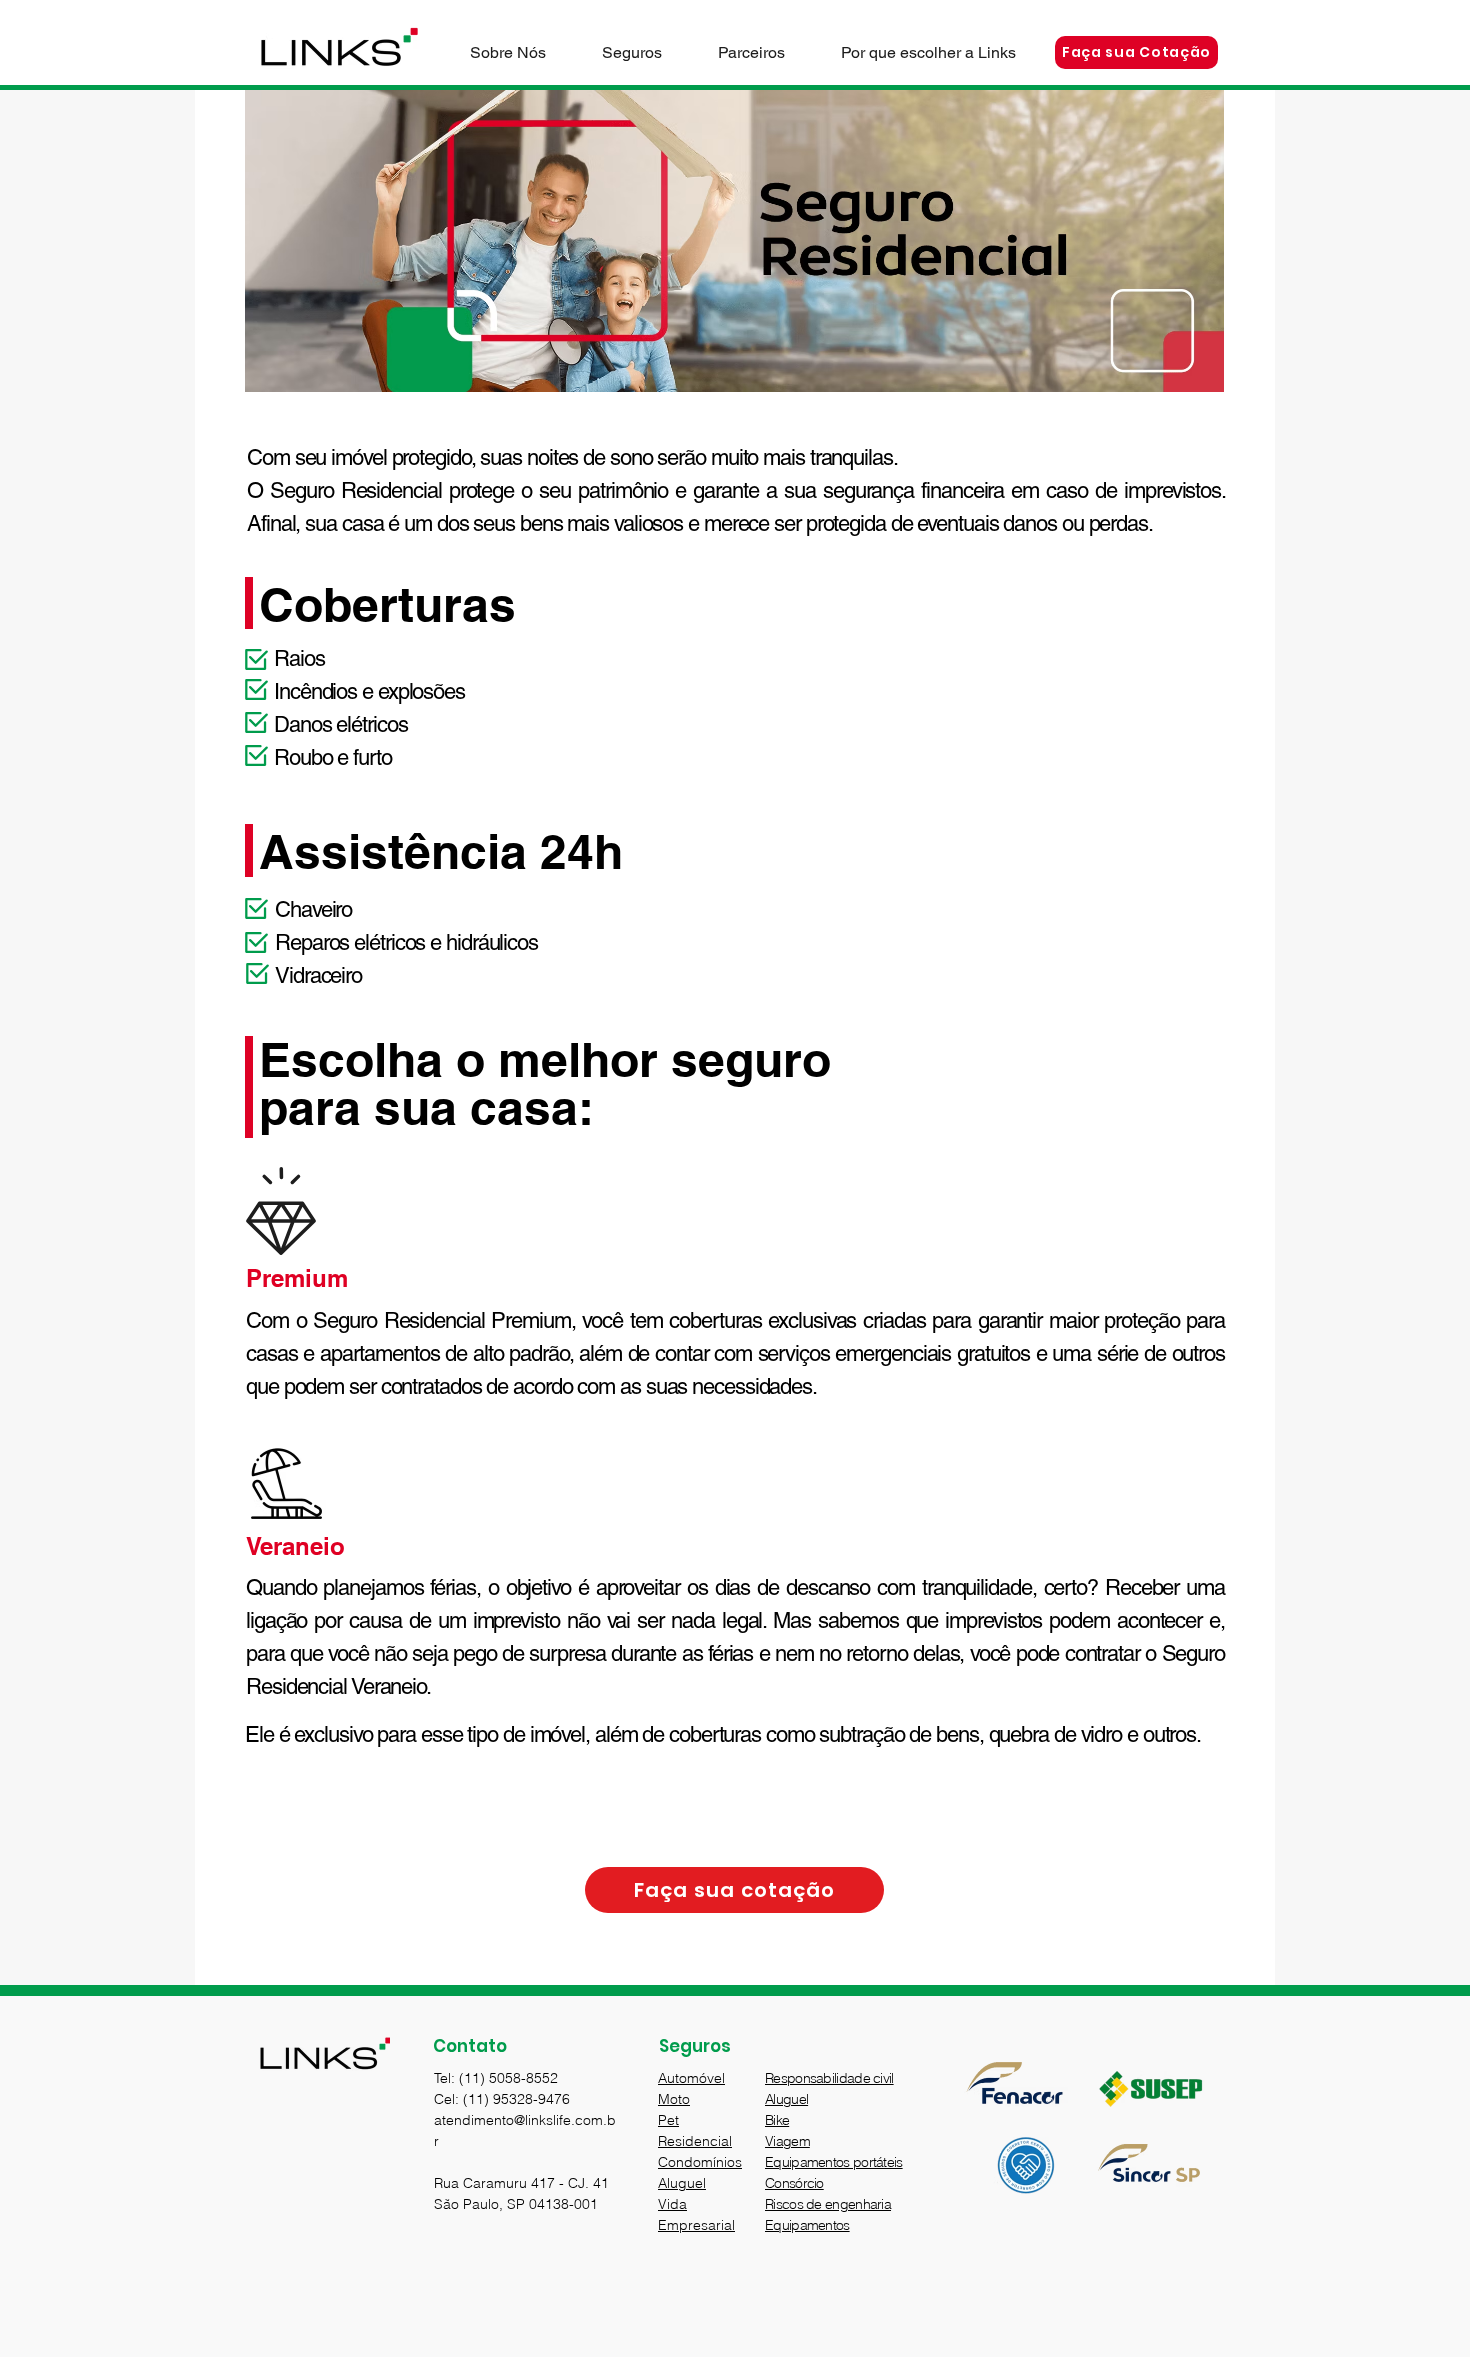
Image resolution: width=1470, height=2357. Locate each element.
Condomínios (700, 2162)
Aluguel (682, 2183)
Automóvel (691, 2078)
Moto (674, 2099)
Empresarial (696, 2225)
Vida (672, 2204)
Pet (668, 2120)
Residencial (695, 2141)
